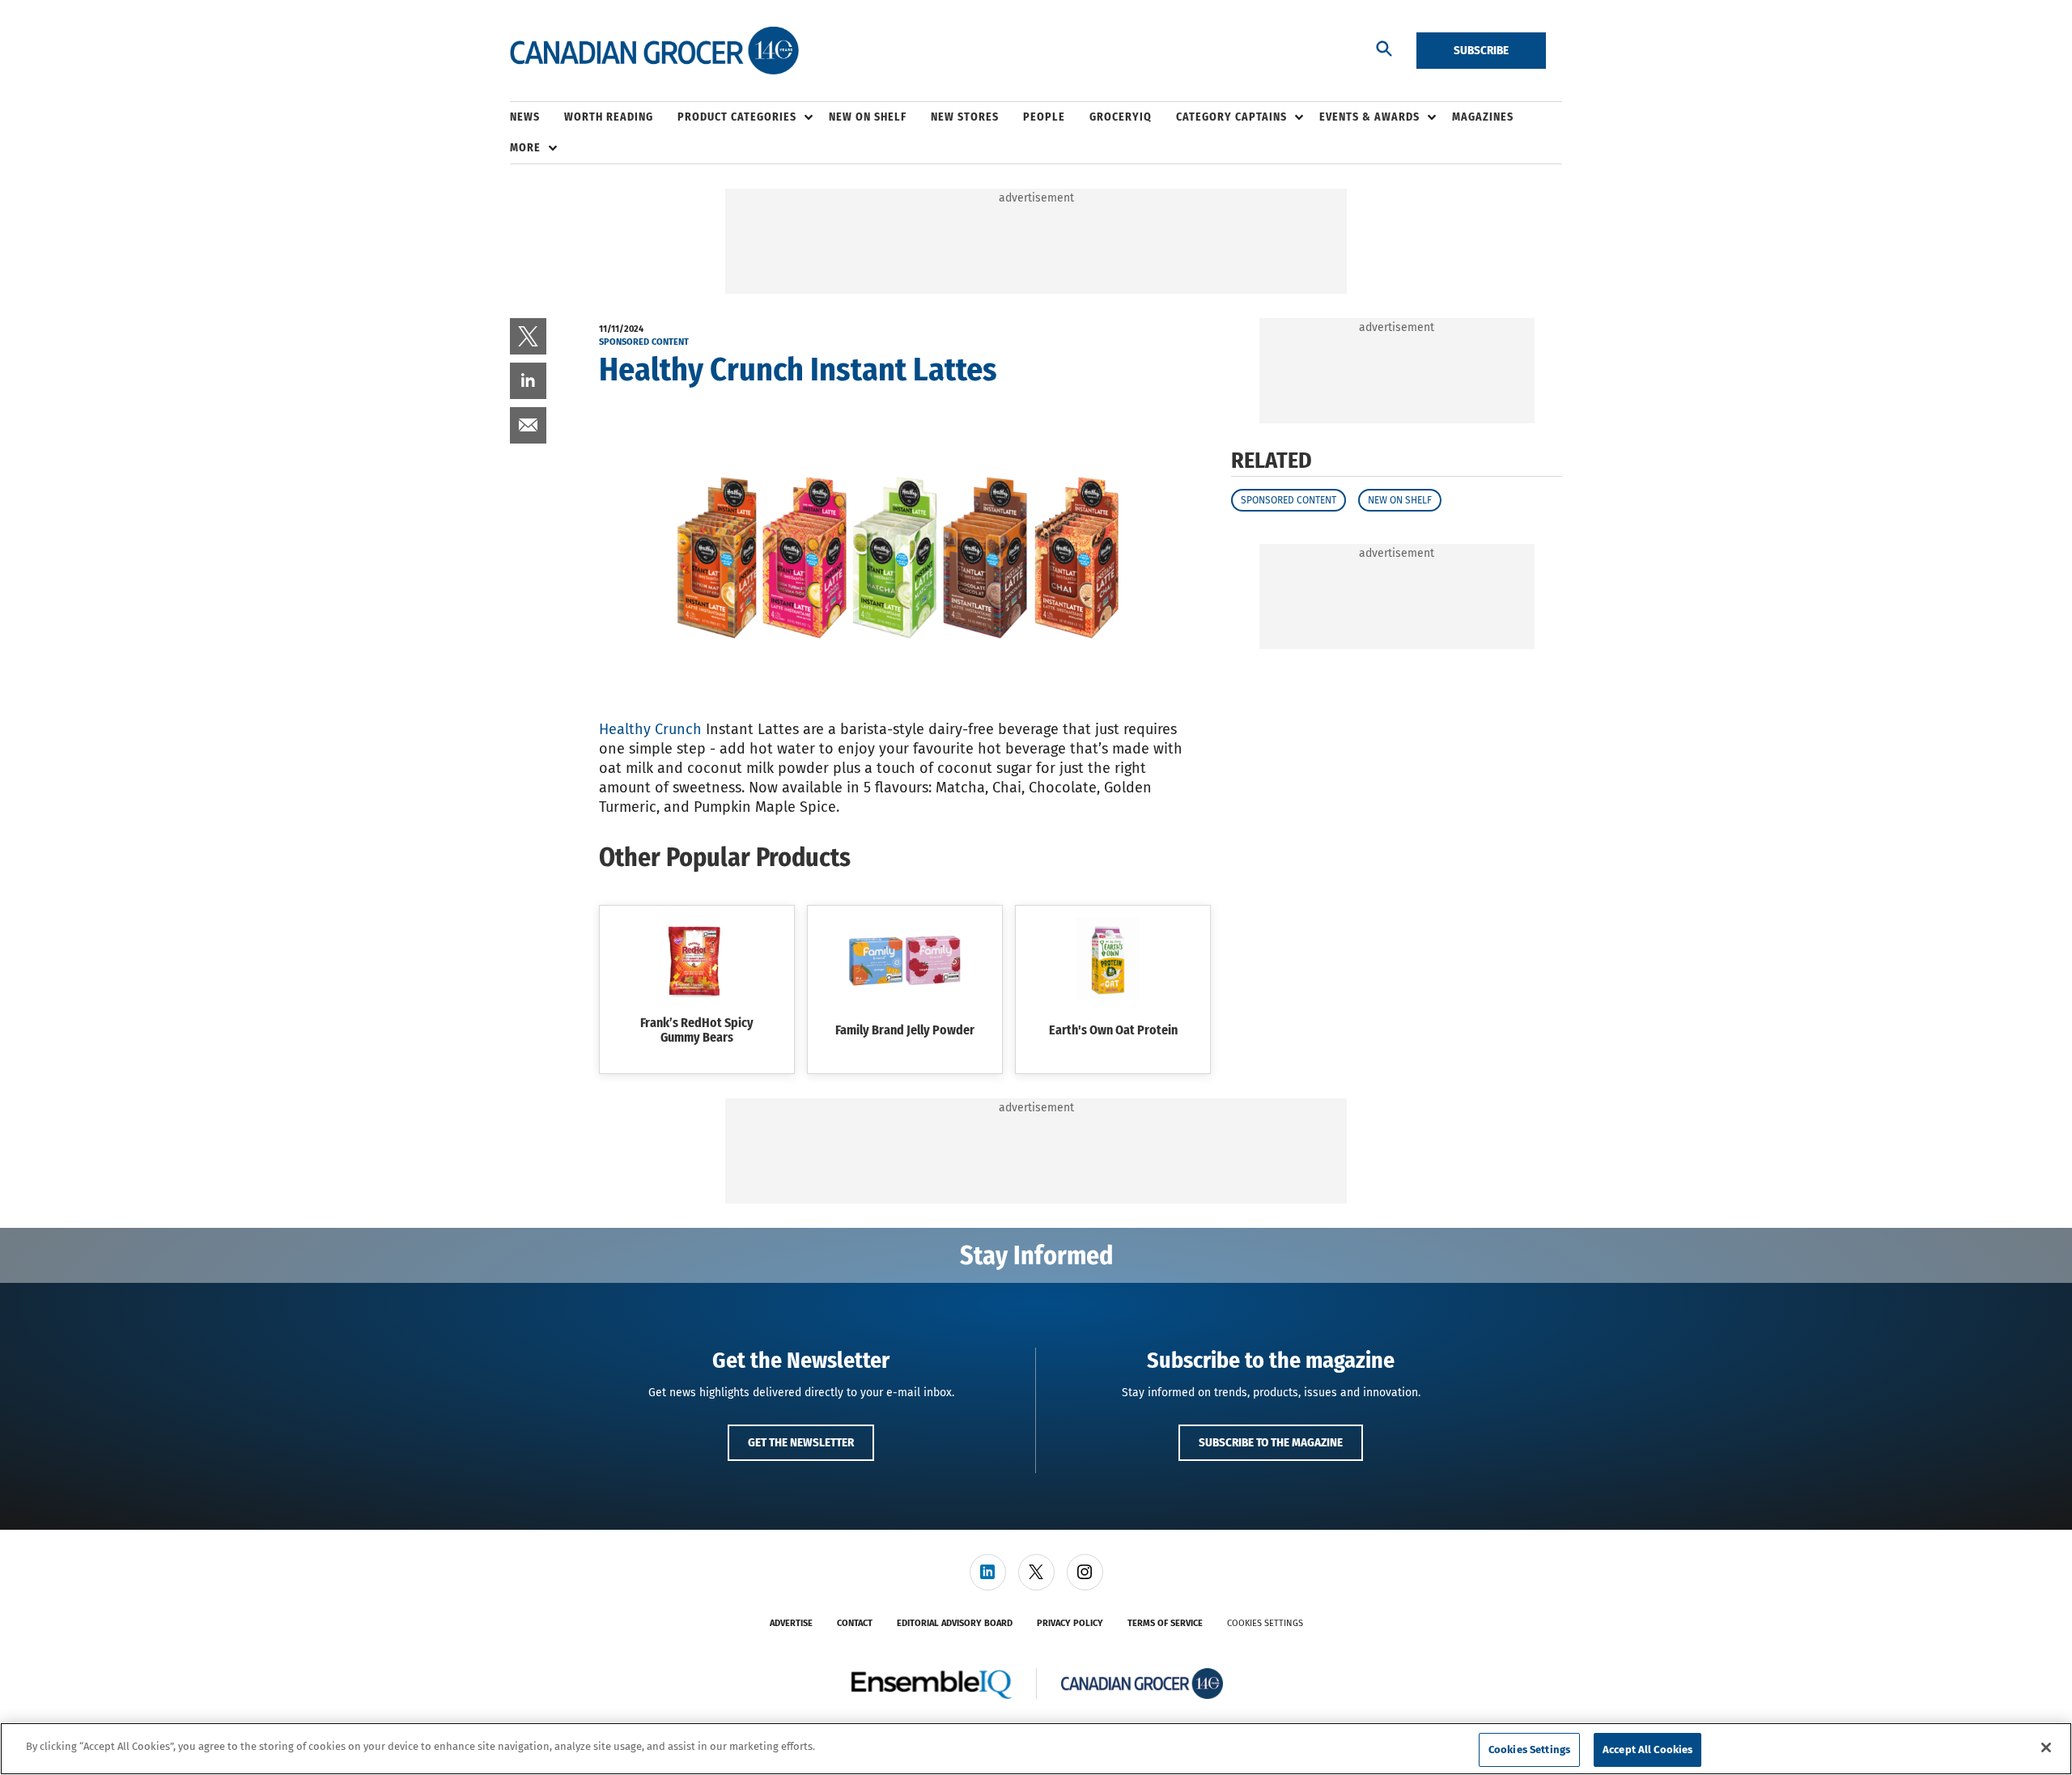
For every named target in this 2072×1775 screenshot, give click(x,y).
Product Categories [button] (737, 117)
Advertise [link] (791, 1623)
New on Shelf (1400, 500)
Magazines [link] (1483, 117)
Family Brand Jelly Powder (905, 1030)
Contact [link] (855, 1623)
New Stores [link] (965, 117)
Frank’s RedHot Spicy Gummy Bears (697, 1030)
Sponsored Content (1289, 500)
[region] (1036, 1749)
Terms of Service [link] (1165, 1623)
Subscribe (1481, 50)
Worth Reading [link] (609, 117)
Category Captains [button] (1231, 117)
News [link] (525, 117)
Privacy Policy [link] (1070, 1623)
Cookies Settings (1265, 1623)
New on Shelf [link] (868, 117)
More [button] (525, 148)
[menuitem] (537, 117)
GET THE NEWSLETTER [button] (801, 1442)
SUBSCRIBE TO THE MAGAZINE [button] (1271, 1442)
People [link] (1044, 117)
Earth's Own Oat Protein (1113, 1030)
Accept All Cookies (1647, 1750)
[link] (528, 336)
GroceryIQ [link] (1121, 117)
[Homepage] (654, 51)
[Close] (2046, 1747)
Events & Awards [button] (1369, 117)
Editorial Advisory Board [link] (955, 1623)
